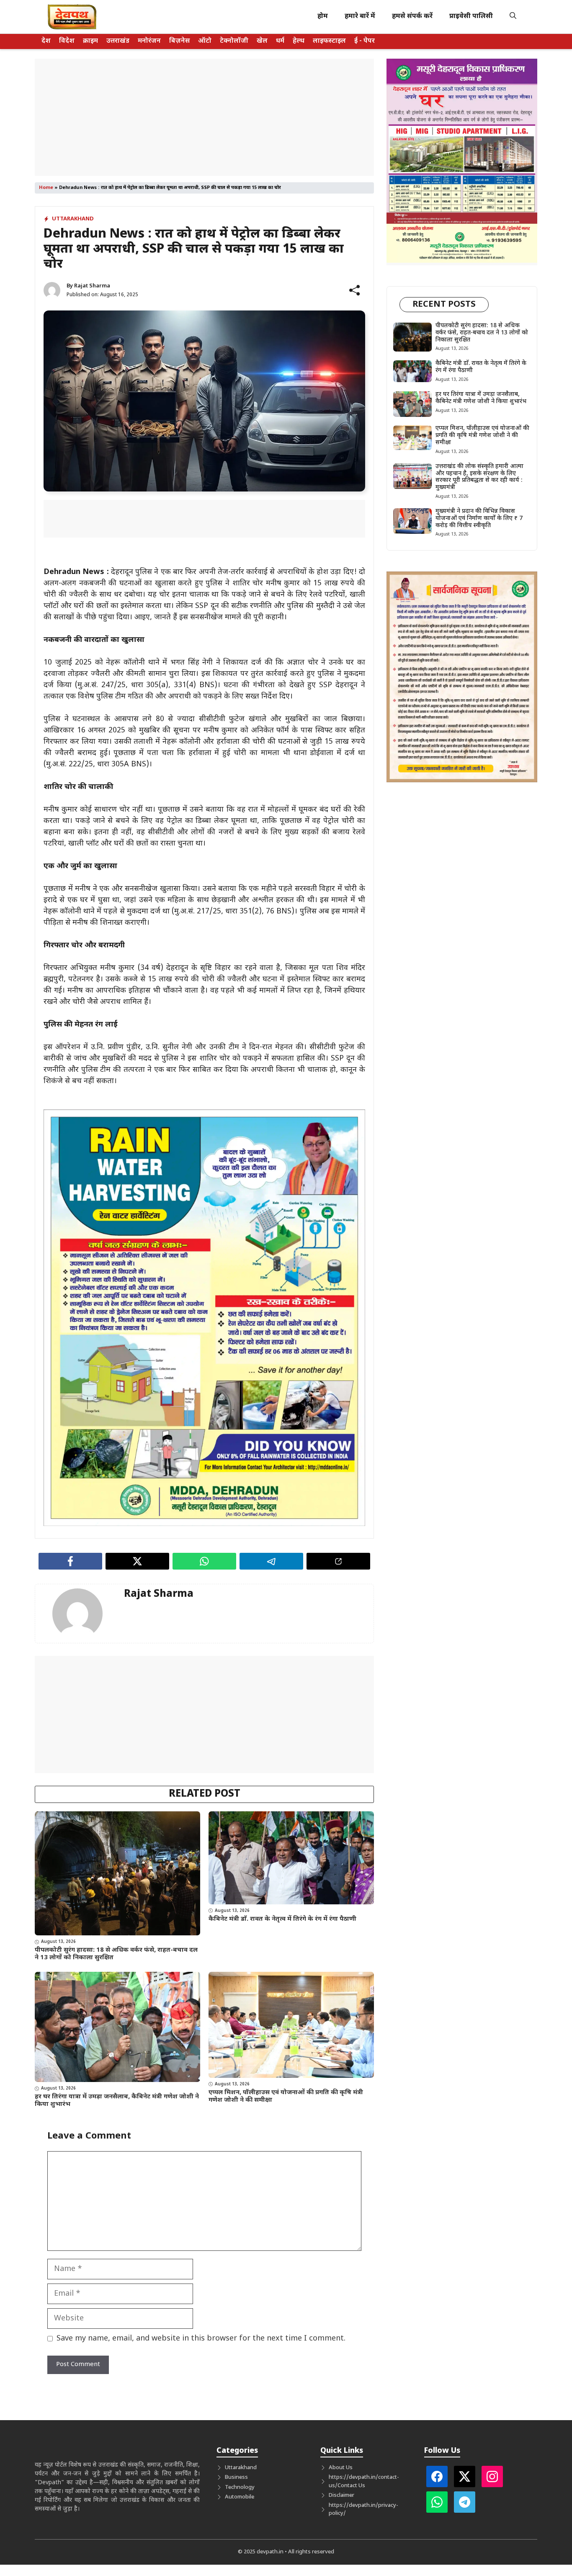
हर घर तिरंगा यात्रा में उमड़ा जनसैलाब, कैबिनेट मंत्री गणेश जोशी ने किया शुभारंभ (117, 2101)
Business (236, 2477)
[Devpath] (72, 17)
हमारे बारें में (360, 17)
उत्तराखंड (118, 41)
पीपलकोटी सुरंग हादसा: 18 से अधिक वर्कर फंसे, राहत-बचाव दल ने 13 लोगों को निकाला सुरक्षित (116, 1954)
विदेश (67, 41)
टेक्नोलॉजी (234, 41)
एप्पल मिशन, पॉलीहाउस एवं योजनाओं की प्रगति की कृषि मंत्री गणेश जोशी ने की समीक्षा (286, 2096)
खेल (262, 41)
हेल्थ (299, 41)
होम (323, 17)
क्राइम (90, 41)
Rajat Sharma (92, 286)
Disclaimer (341, 2495)
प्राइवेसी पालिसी (471, 17)
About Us (341, 2468)
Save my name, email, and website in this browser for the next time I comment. (201, 2339)
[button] (513, 17)
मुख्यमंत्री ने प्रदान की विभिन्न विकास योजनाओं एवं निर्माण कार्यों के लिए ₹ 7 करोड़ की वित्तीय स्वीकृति (479, 519)
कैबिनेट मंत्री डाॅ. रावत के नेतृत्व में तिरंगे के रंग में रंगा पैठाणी (282, 1919)
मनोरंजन (149, 41)
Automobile (240, 2497)
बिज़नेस (179, 41)
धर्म (280, 41)
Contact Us (351, 2486)
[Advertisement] (204, 117)
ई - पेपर (365, 41)
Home (46, 188)
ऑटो (205, 41)
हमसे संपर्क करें (412, 17)
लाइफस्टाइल (329, 41)
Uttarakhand (73, 219)
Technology (240, 2487)
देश (46, 41)
